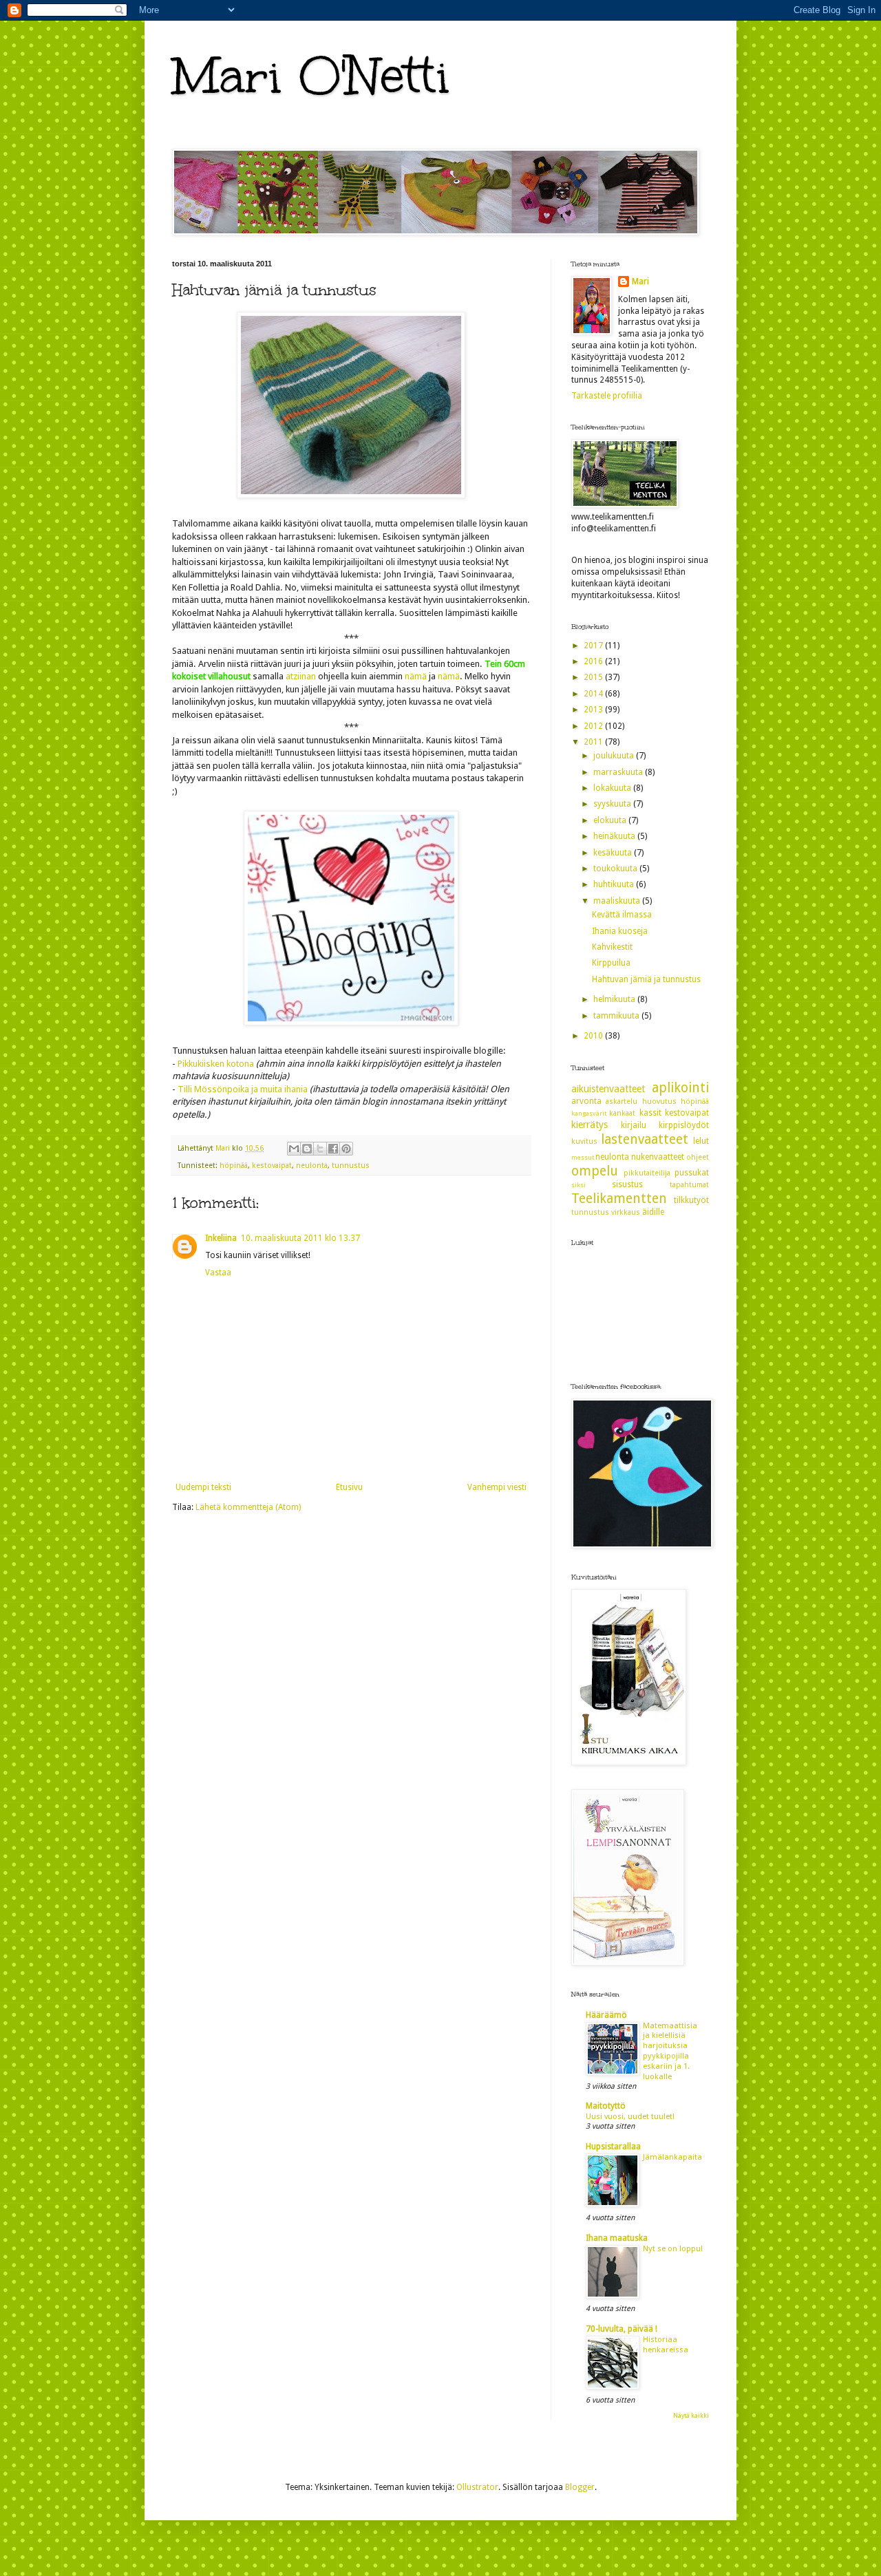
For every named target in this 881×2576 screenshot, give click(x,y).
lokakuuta (613, 788)
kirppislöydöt (684, 1125)
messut (583, 1157)
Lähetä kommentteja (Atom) (248, 1507)
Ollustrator (477, 2487)
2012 (594, 726)
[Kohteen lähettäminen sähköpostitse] (294, 1149)
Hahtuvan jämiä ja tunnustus (646, 979)
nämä (416, 676)
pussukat (692, 1173)
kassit (650, 1113)
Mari (640, 281)
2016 (594, 661)
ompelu (595, 1171)
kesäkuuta (614, 853)
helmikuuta (615, 999)
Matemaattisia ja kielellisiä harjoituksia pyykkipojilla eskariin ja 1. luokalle (670, 2051)
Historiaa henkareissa (666, 2344)
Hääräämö (606, 2015)
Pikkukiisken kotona (216, 1064)
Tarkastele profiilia (607, 396)
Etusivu (349, 1487)
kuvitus (584, 1141)
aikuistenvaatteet (608, 1089)
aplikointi (680, 1088)
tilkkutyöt (691, 1200)
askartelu (622, 1101)
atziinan (301, 676)
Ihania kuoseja (620, 931)
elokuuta (611, 820)
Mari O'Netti (311, 76)
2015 (594, 677)
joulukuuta (615, 756)
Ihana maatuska (617, 2238)
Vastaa (218, 1273)
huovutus (659, 1101)
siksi (579, 1185)
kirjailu (634, 1125)
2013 (594, 710)
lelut (701, 1141)
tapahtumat (689, 1185)
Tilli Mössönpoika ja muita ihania (243, 1089)
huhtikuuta (615, 884)
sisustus (627, 1184)
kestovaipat (272, 1165)
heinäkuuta (615, 836)
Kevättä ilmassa (622, 915)
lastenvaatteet (645, 1139)
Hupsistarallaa (613, 2147)
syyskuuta (613, 804)
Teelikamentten (619, 1199)
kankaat (622, 1113)
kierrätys (590, 1125)
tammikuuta (617, 1016)
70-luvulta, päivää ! (622, 2329)
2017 (594, 646)
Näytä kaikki (691, 2416)
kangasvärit (589, 1113)
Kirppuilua (611, 963)
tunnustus (351, 1165)
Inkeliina (221, 1238)
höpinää (234, 1165)
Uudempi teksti (203, 1487)
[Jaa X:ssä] (320, 1149)
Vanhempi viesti (497, 1487)
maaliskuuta (618, 901)
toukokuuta (616, 869)
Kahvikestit (612, 947)
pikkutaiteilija (647, 1173)
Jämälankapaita (672, 2157)
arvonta (586, 1101)
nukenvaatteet (658, 1157)
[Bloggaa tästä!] (307, 1149)
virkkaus (626, 1212)
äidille (653, 1212)
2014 (594, 694)
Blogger (580, 2487)
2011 (594, 742)
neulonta (312, 1165)
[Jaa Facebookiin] (333, 1149)
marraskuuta (619, 772)
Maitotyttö (606, 2106)
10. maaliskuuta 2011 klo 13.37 (300, 1238)
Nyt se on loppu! (673, 2248)
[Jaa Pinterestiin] (346, 1149)
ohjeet (698, 1157)
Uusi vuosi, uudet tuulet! (630, 2116)
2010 (594, 1036)
